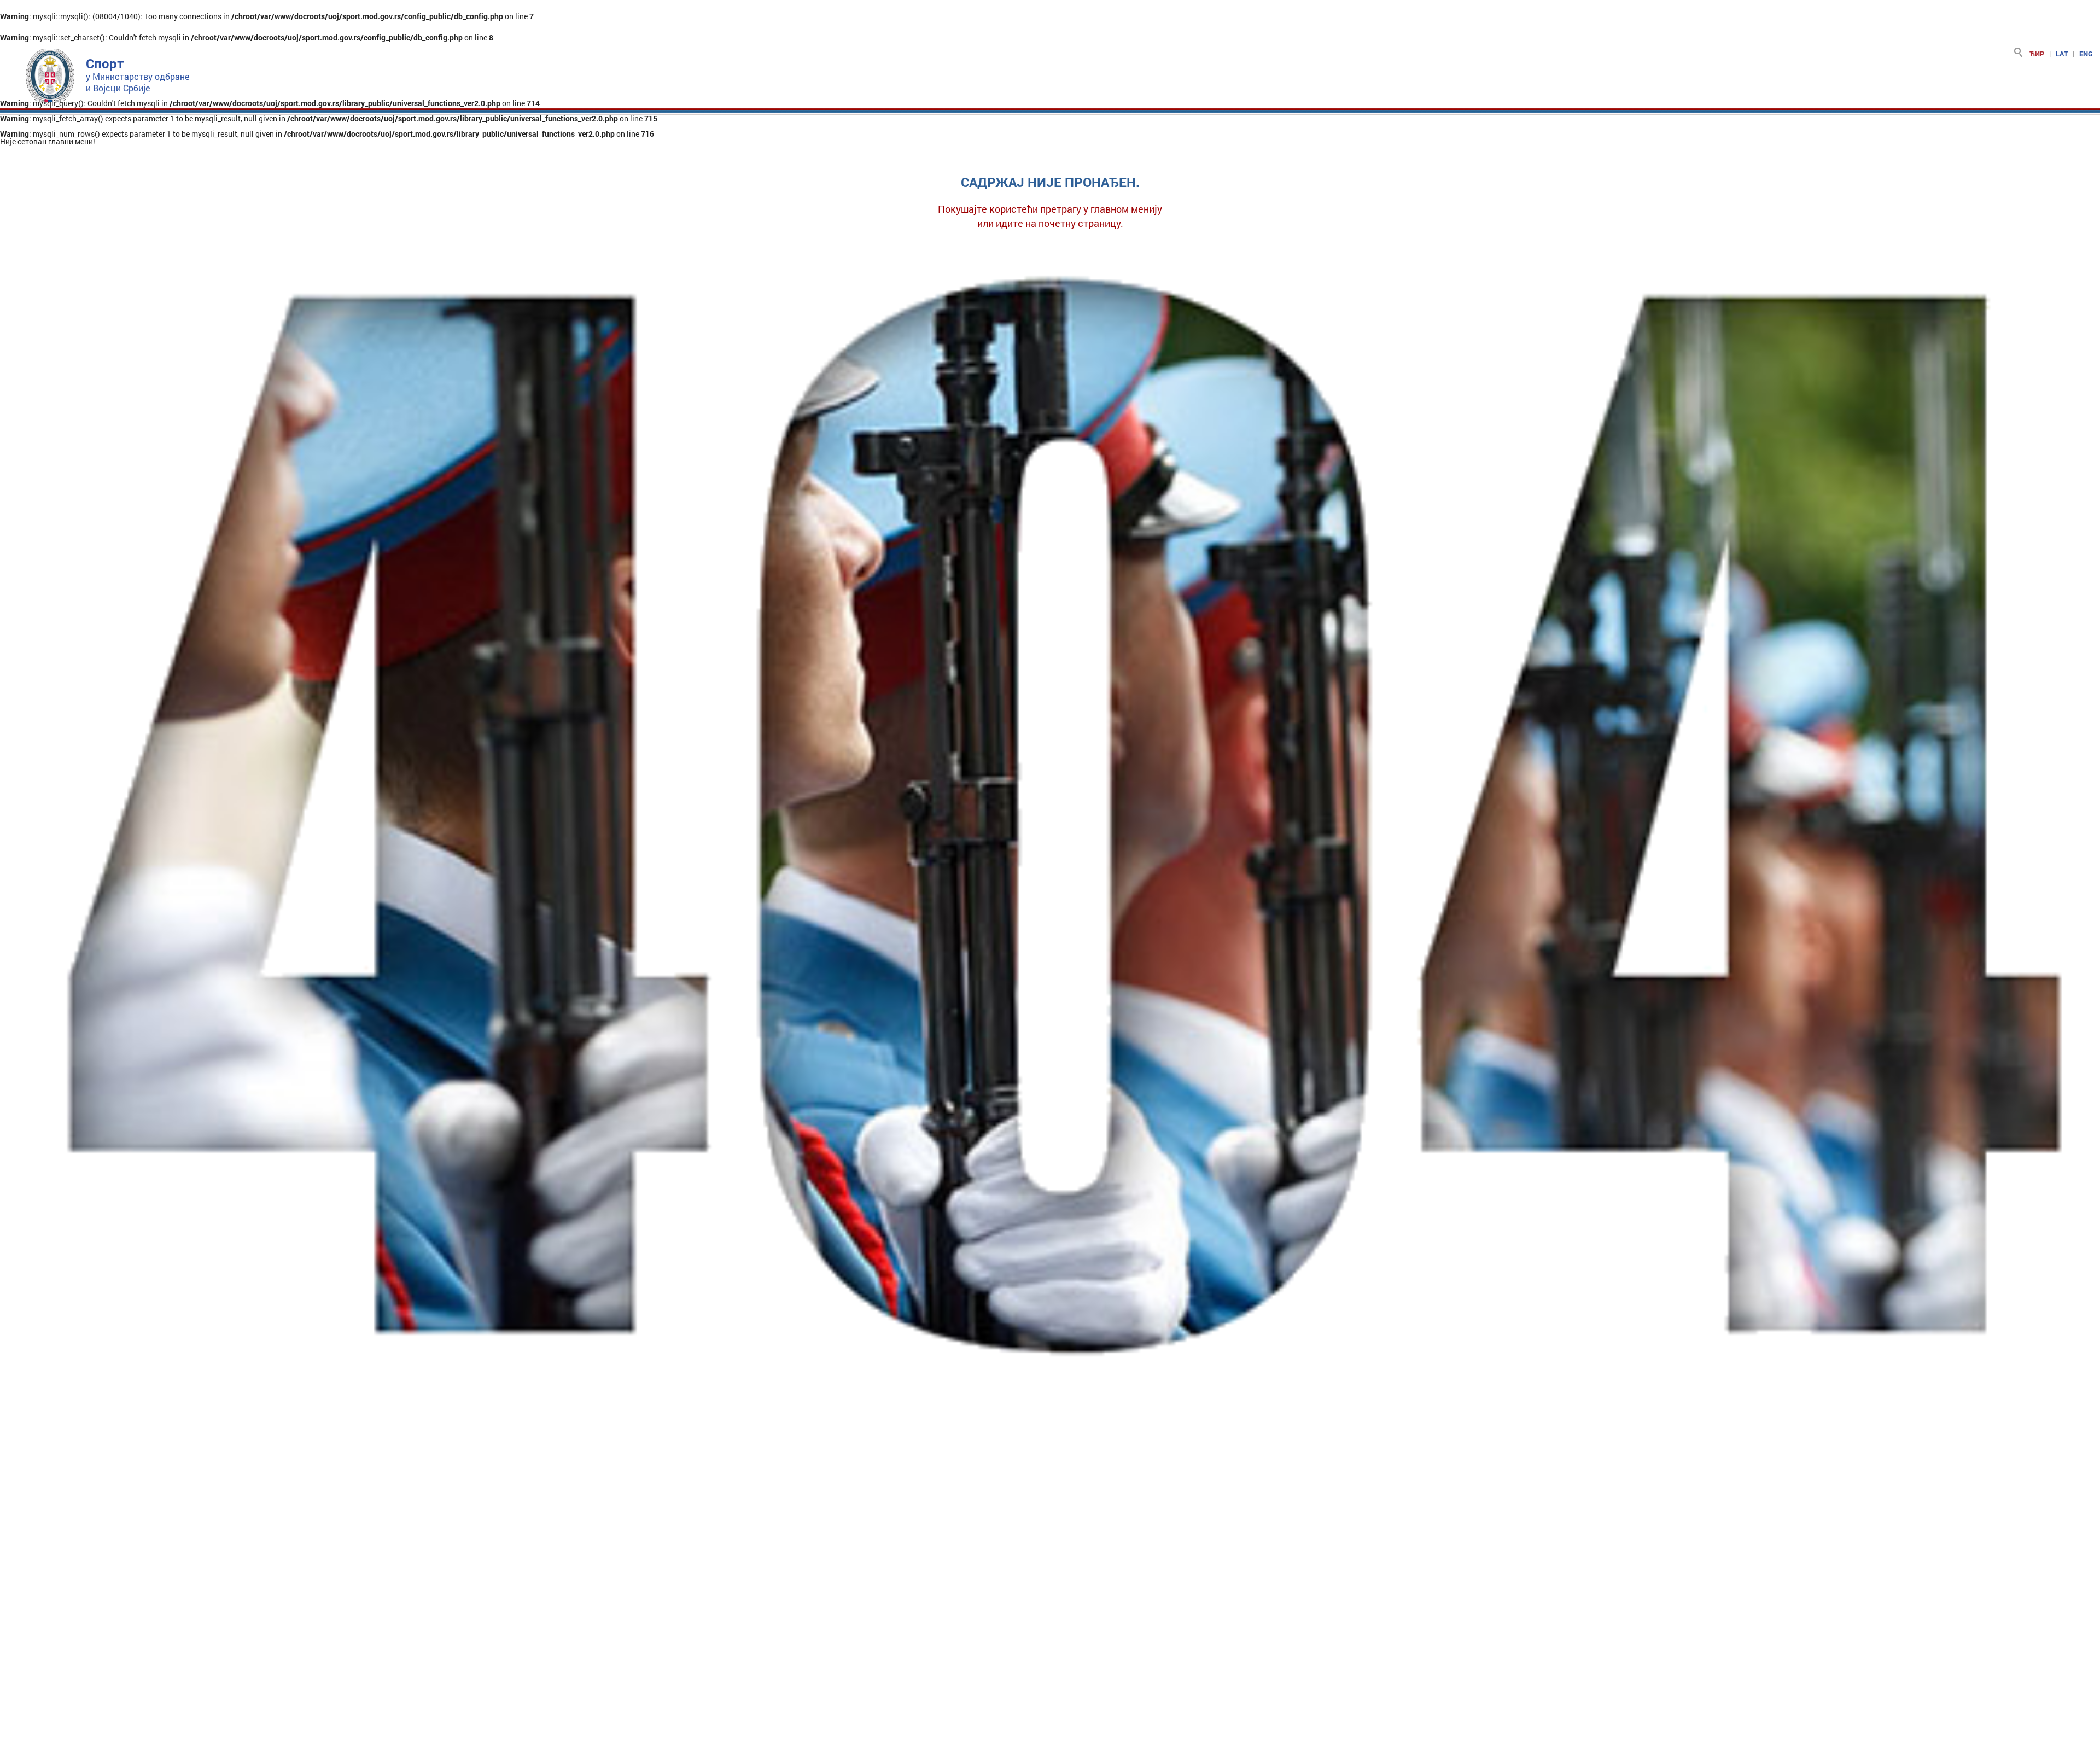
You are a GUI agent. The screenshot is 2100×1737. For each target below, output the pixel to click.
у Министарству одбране (138, 76)
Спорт (105, 63)
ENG (2086, 54)
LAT (2062, 54)
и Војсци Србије (118, 88)
